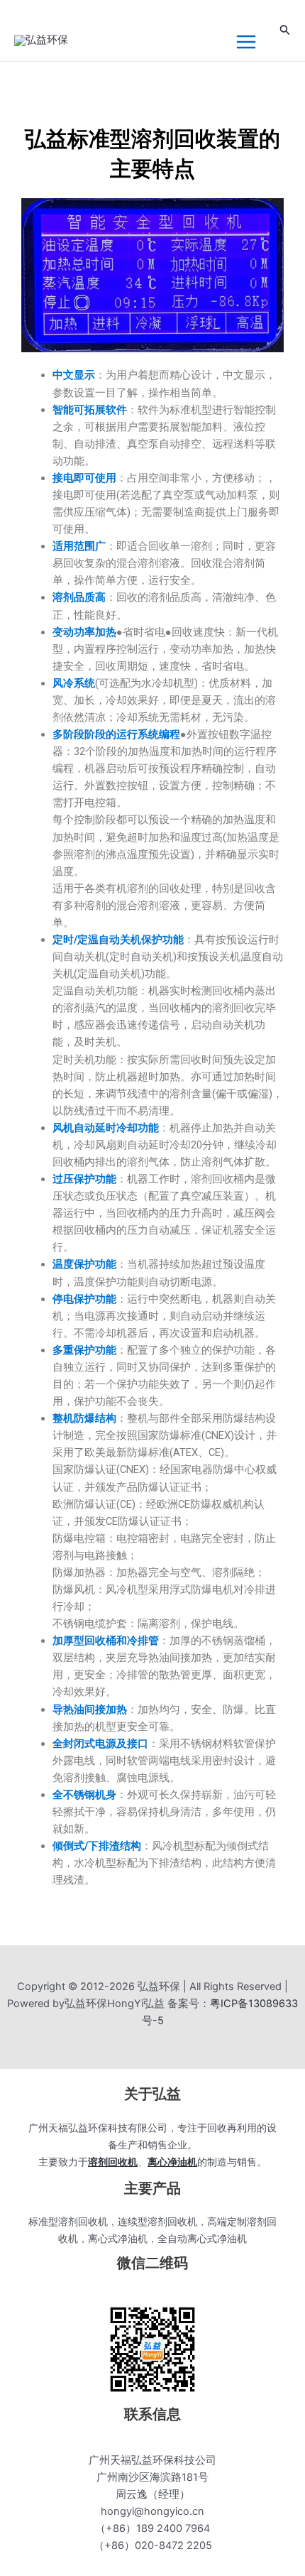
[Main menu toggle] (246, 42)
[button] (285, 30)
